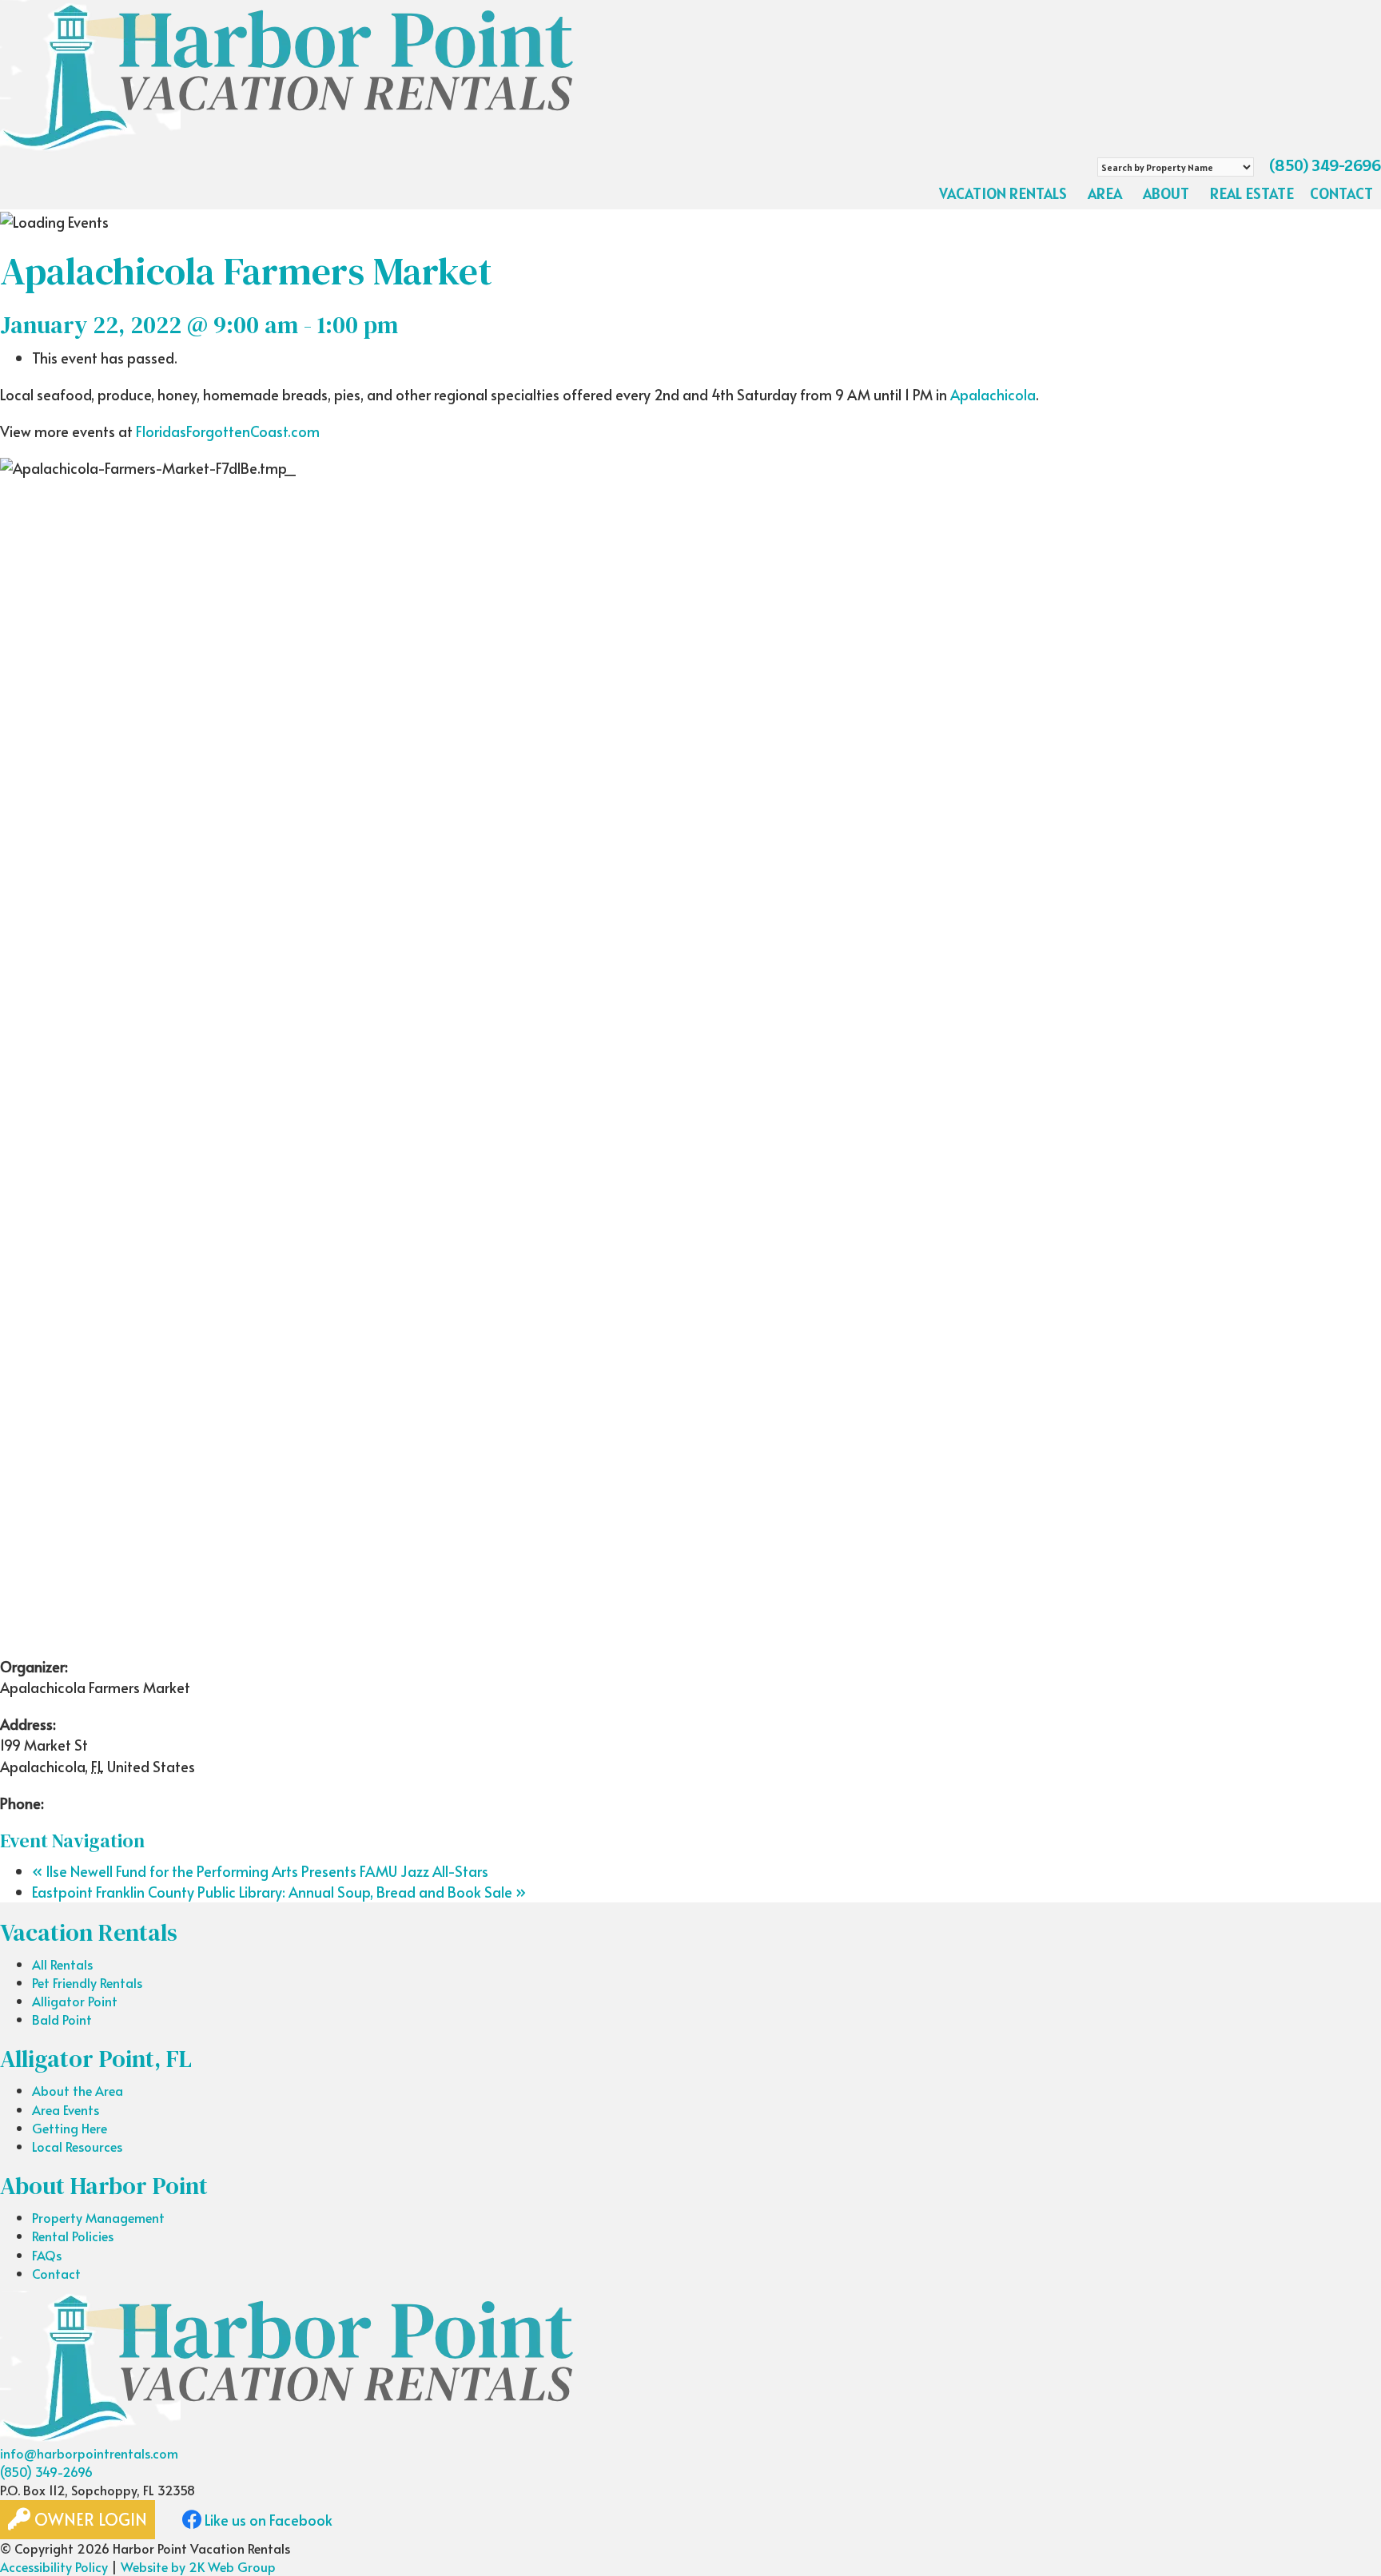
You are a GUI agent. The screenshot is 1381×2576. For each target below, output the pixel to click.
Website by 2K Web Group (198, 2566)
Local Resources (77, 2146)
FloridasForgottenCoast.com (228, 431)
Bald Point (62, 2019)
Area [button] (1105, 193)
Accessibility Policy (54, 2566)
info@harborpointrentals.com (89, 2453)
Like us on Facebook (267, 2520)
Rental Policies (73, 2236)
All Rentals (62, 1964)
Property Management (98, 2217)
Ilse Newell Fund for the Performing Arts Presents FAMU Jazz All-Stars (260, 1871)
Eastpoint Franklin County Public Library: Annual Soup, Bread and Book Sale (279, 1892)
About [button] (1166, 193)
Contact (1341, 193)
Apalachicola (993, 394)
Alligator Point (75, 2001)
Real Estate (1252, 193)
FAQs (47, 2255)
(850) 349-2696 (1325, 165)
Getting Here (70, 2128)
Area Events (66, 2109)
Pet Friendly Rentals (87, 1982)
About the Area (78, 2090)
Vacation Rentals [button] (1003, 193)
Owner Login (89, 2519)
